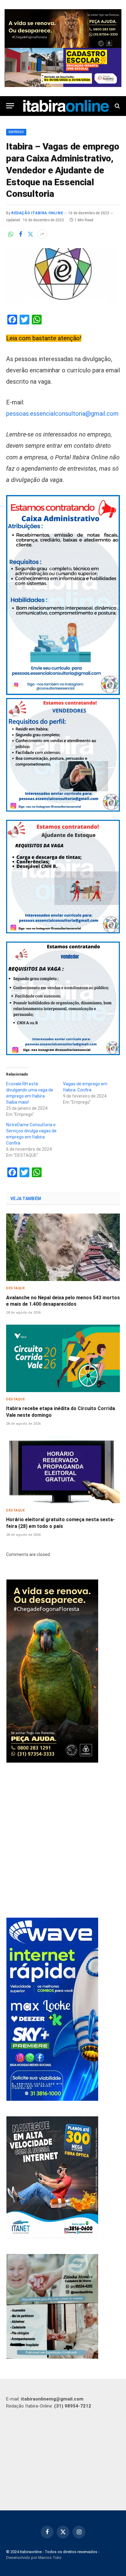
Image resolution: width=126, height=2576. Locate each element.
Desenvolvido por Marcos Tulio (34, 2558)
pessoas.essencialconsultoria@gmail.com (62, 414)
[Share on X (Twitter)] (30, 234)
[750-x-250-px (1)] (63, 67)
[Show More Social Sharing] (42, 234)
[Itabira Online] (66, 106)
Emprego (16, 132)
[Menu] (10, 106)
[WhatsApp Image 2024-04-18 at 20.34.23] (52, 2099)
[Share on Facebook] (20, 234)
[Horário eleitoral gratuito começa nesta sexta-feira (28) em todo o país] (63, 1469)
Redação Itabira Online (37, 213)
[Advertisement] (63, 1841)
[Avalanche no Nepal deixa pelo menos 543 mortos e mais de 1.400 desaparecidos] (63, 1247)
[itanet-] (52, 2237)
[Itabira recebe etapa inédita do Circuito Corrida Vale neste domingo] (63, 1358)
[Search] (117, 106)
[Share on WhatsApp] (11, 234)
